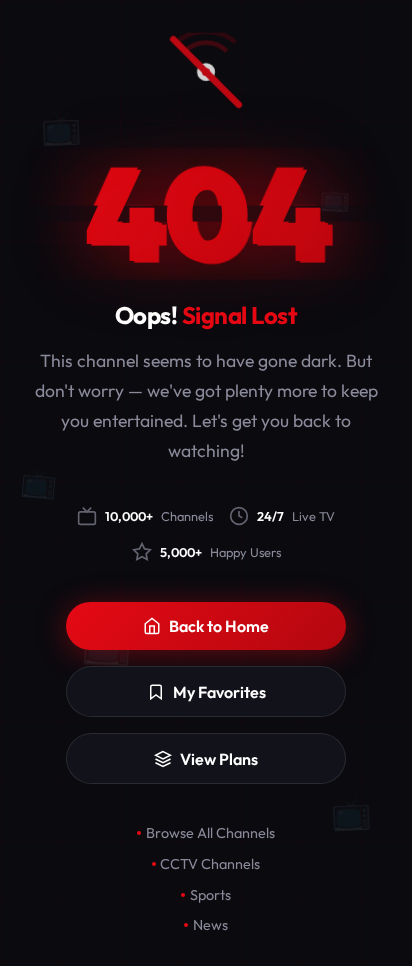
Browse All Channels (210, 833)
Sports (210, 895)
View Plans (219, 759)
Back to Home (219, 626)
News (210, 925)
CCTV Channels (210, 864)
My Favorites (219, 692)
